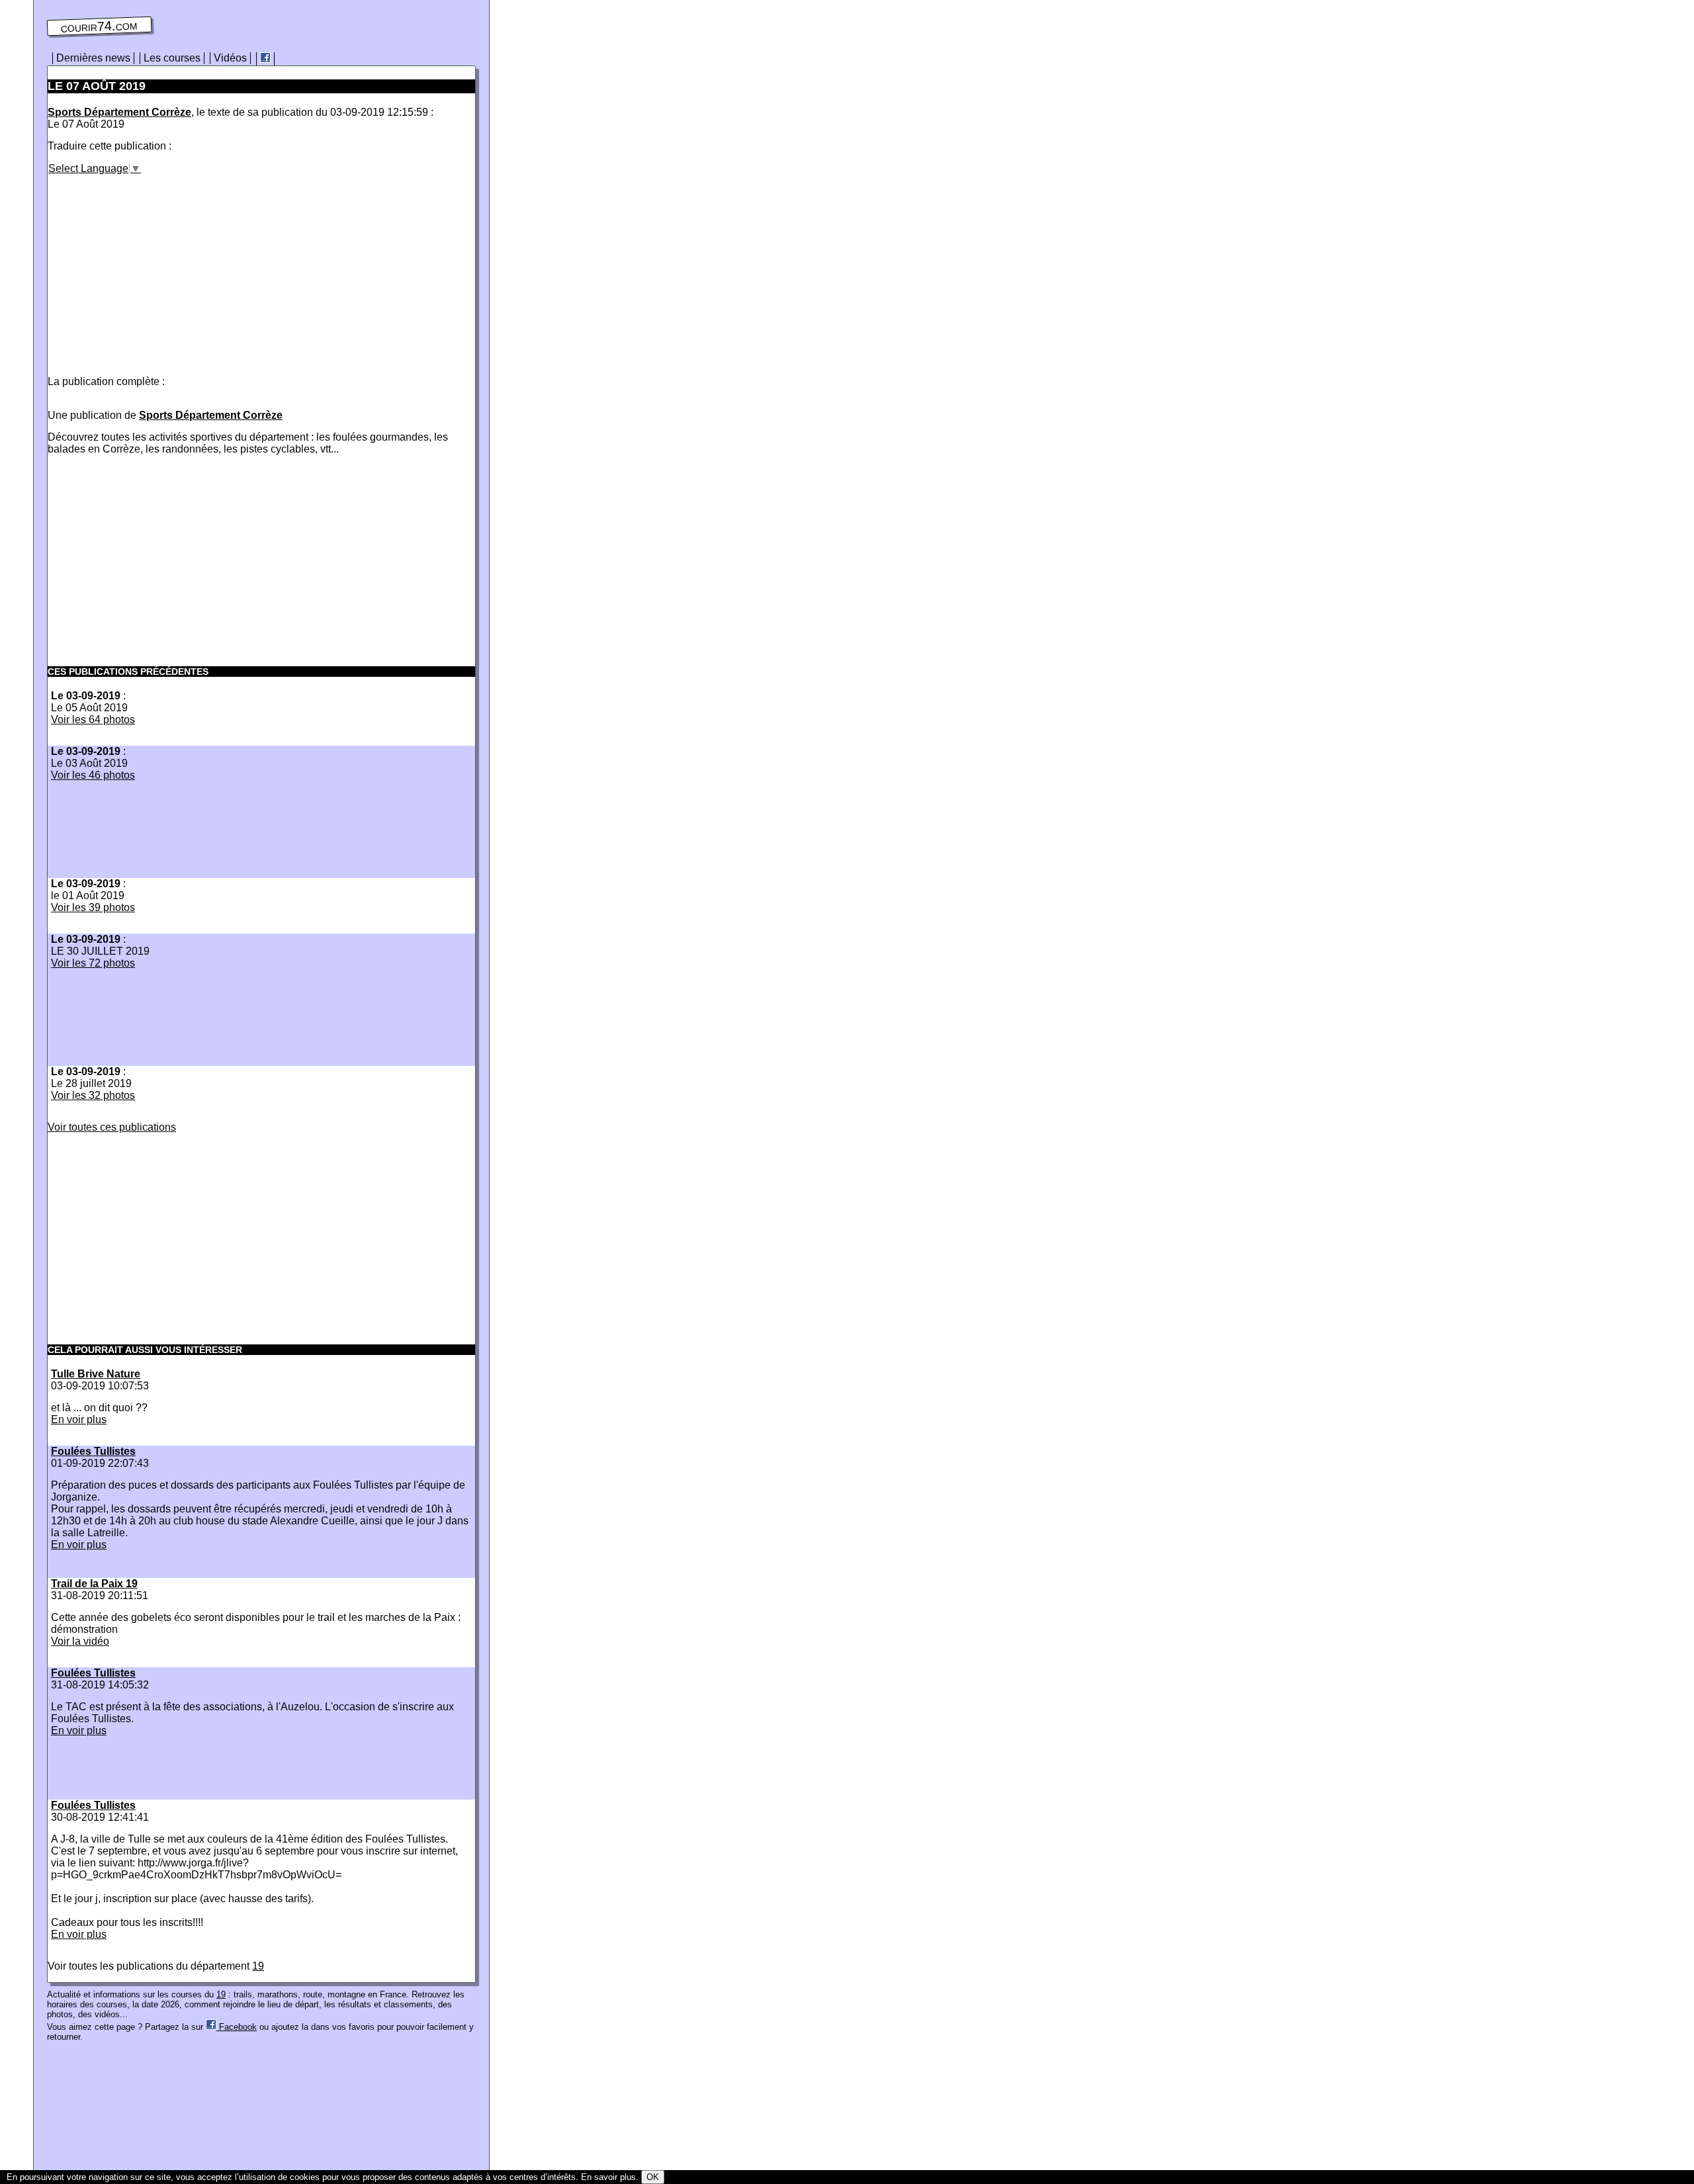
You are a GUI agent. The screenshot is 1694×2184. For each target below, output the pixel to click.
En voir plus (79, 1420)
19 (258, 1966)
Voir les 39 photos (93, 907)
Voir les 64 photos (93, 720)
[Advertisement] (159, 267)
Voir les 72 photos (93, 963)
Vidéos (230, 58)
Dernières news (93, 58)
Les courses (172, 58)
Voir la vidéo (80, 1641)
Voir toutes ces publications (112, 1127)
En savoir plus (608, 2177)
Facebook (237, 2027)
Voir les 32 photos (93, 1095)
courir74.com (100, 26)
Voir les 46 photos (93, 775)
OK (653, 2177)
